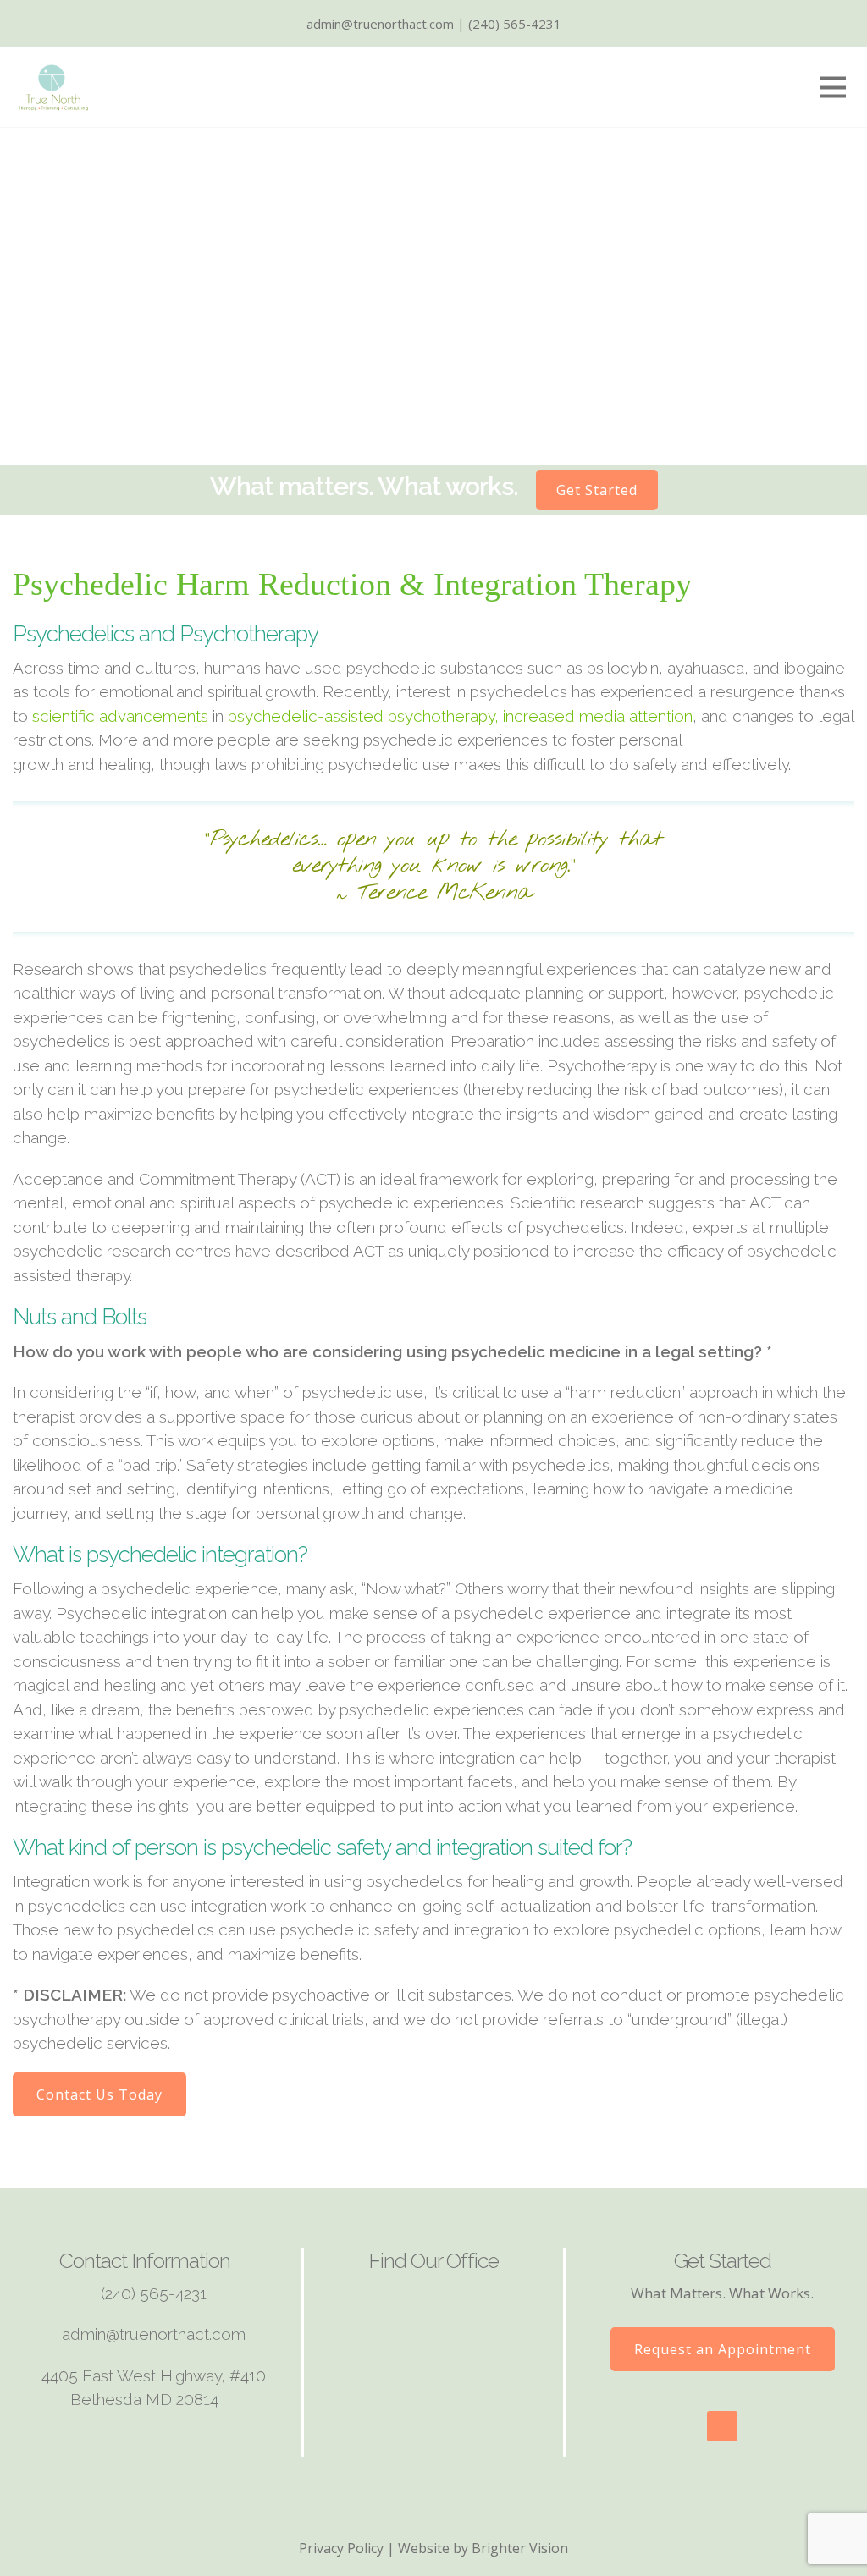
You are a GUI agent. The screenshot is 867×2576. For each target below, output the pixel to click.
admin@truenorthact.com (154, 2334)
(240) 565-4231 (154, 2293)
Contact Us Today (99, 2094)
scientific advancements (120, 716)
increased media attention (598, 716)
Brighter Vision (520, 2548)
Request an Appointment (723, 2349)
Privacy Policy (341, 2548)
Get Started (597, 490)
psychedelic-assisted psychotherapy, (363, 716)
